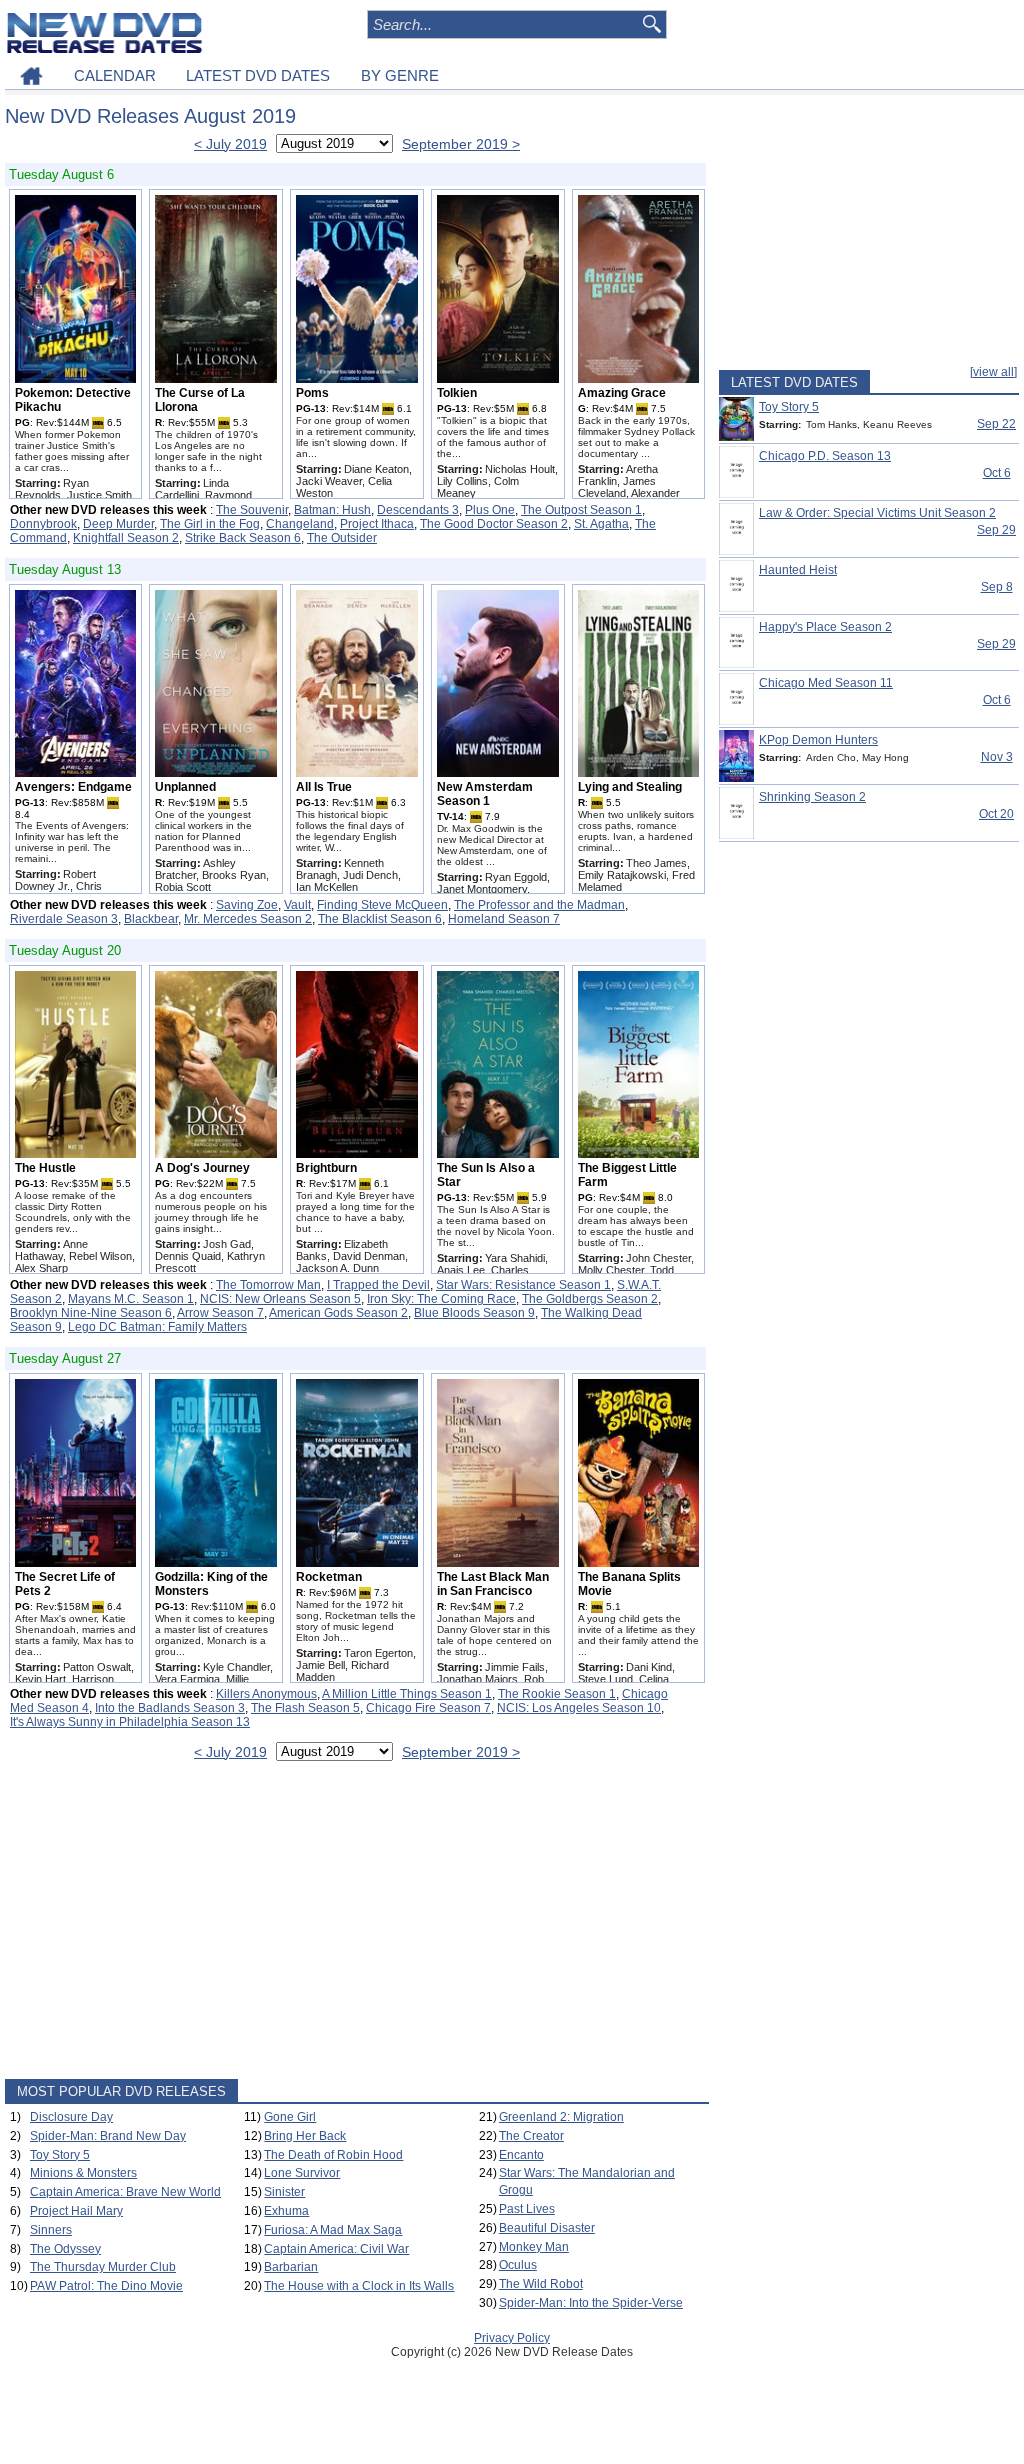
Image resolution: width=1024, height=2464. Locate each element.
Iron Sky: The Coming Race (441, 1299)
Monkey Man (534, 2247)
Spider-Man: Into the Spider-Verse (591, 2303)
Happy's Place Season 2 (825, 627)
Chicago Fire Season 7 (428, 1708)
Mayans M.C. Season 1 (131, 1299)
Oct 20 (996, 814)
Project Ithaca (377, 524)
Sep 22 (996, 424)
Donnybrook (43, 524)
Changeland (300, 524)
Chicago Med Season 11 (826, 683)
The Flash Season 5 (305, 1708)
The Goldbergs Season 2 (590, 1299)
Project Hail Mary (76, 2211)
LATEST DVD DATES (258, 75)
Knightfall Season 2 (126, 538)
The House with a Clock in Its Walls (359, 2286)
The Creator (531, 2136)
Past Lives (527, 2209)
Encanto (521, 2155)
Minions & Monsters (83, 2173)
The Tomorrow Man (268, 1285)
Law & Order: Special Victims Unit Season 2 (877, 513)
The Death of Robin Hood (333, 2155)
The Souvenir (252, 510)
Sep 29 (996, 530)
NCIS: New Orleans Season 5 (280, 1299)
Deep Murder (118, 524)
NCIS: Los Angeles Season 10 (579, 1708)
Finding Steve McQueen (382, 905)
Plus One (490, 510)
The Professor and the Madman (539, 905)
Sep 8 (997, 587)
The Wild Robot (541, 2284)
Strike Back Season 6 (243, 538)
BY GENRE (400, 75)
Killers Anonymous (266, 1694)
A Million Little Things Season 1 (407, 1694)
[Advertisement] (357, 1924)
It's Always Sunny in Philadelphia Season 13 (130, 1722)
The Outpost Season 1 (581, 510)
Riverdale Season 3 (64, 919)
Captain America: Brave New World (125, 2192)
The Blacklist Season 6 (380, 919)
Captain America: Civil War (336, 2249)
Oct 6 (997, 473)
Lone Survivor (302, 2173)
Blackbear (151, 919)
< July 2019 (230, 144)
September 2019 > (461, 144)
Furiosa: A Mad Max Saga (333, 2230)
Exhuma (286, 2211)
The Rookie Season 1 (557, 1694)
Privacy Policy (512, 2338)
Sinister (284, 2192)
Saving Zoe (247, 905)
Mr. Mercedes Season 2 (248, 919)
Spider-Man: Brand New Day (108, 2136)
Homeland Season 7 (504, 919)
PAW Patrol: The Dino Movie (106, 2286)
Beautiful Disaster (547, 2228)
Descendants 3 (418, 510)
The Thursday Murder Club (103, 2267)
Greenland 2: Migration (561, 2117)
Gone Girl (290, 2117)
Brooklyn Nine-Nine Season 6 (91, 1313)
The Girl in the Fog (210, 524)
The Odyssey (65, 2249)
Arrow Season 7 (220, 1313)
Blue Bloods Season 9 (474, 1313)
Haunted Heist (798, 570)
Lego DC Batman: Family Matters (157, 1327)
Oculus (518, 2265)
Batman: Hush (332, 510)
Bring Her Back (305, 2136)
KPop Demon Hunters (818, 740)
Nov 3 (997, 757)
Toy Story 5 (60, 2155)
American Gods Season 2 (338, 1313)
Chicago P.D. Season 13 (825, 456)
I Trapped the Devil (378, 1285)
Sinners (51, 2230)
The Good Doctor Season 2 (494, 524)
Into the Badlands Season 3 (170, 1708)
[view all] (993, 372)
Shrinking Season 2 (812, 797)
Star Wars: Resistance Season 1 (523, 1285)
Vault (297, 905)
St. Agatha (601, 524)
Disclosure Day (71, 2117)
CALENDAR (115, 75)
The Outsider (342, 538)
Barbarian (291, 2267)
